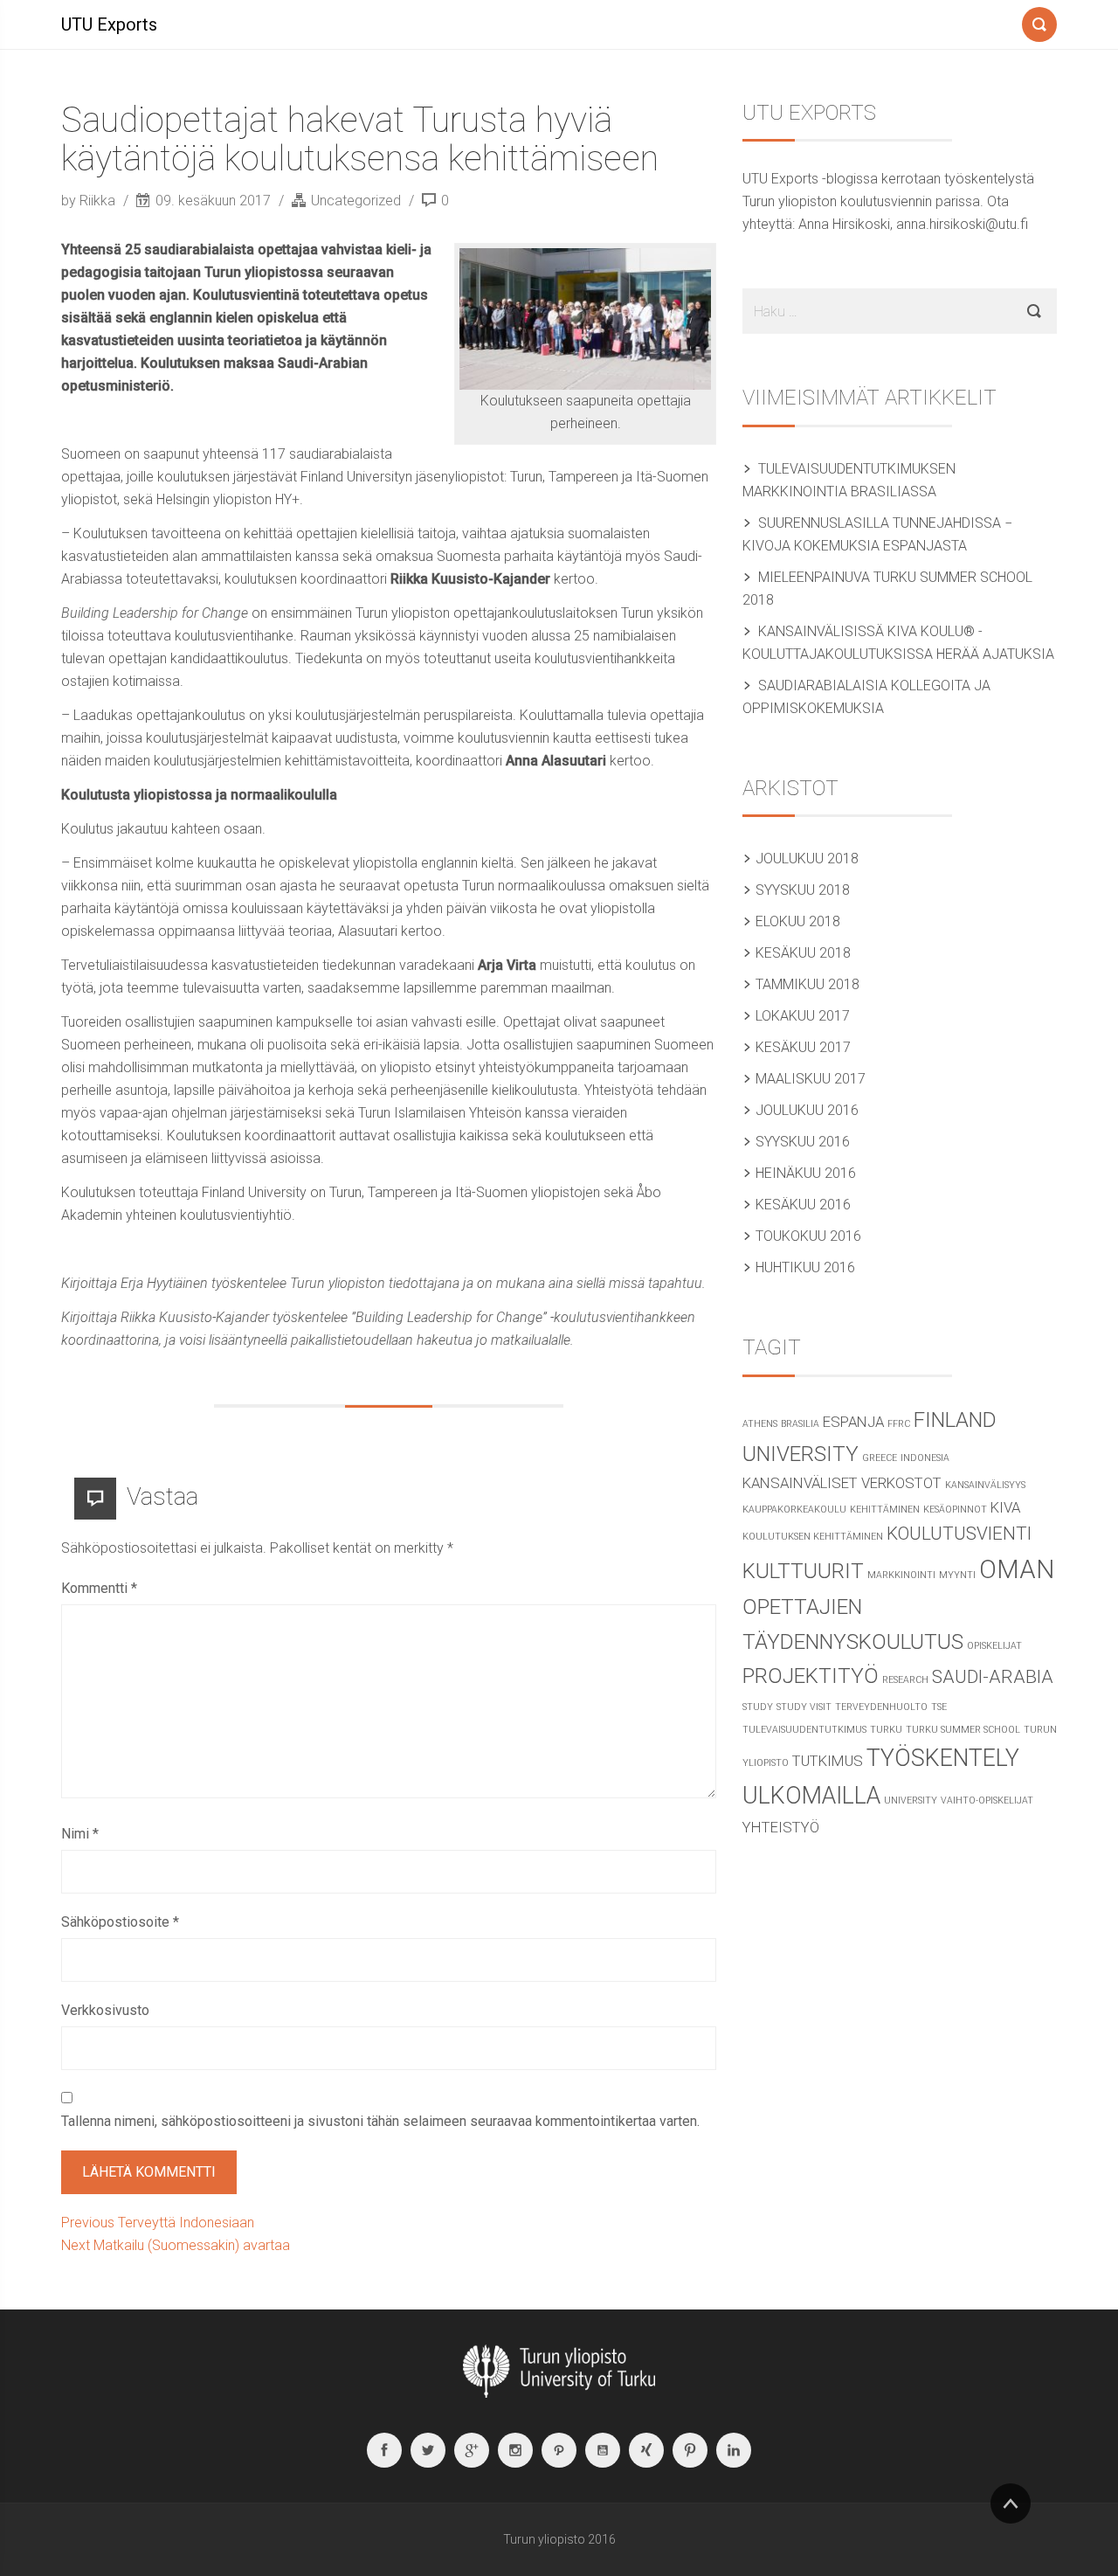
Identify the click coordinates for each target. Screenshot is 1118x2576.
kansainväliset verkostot (842, 1483)
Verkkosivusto (105, 2010)
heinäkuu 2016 (806, 1173)
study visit (804, 1707)
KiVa (1005, 1507)
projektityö (811, 1676)
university (911, 1800)
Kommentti (99, 1588)
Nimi (80, 1834)
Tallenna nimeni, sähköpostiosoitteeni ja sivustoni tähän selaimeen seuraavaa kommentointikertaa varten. (380, 2121)
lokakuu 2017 (803, 1016)
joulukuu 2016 (807, 1110)
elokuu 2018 (798, 921)
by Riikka (90, 201)
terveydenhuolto (881, 1707)
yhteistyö (781, 1827)
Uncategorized (356, 201)
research (905, 1680)
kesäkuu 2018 (803, 953)
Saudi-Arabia (993, 1677)
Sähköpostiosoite (120, 1922)
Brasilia (800, 1424)
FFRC (899, 1424)
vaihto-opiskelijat (987, 1800)
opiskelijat (994, 1646)
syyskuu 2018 (803, 890)
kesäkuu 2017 (803, 1047)
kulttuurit (803, 1571)
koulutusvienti (959, 1534)
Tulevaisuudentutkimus (804, 1730)
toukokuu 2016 (808, 1236)
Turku (886, 1730)
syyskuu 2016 (803, 1142)
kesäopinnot (955, 1510)
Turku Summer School (963, 1730)
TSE (939, 1707)
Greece (880, 1458)
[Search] (1039, 21)
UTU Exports (109, 24)
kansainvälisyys (985, 1485)
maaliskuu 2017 (811, 1079)
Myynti (957, 1575)
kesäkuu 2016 (803, 1205)
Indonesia (925, 1458)
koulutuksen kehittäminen (813, 1537)
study (758, 1707)
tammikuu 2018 (807, 984)
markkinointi (901, 1575)
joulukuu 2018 (807, 859)
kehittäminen (885, 1510)
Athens (760, 1424)
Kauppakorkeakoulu (794, 1510)
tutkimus (828, 1761)
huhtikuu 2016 (805, 1267)
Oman (1017, 1569)
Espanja (853, 1422)
